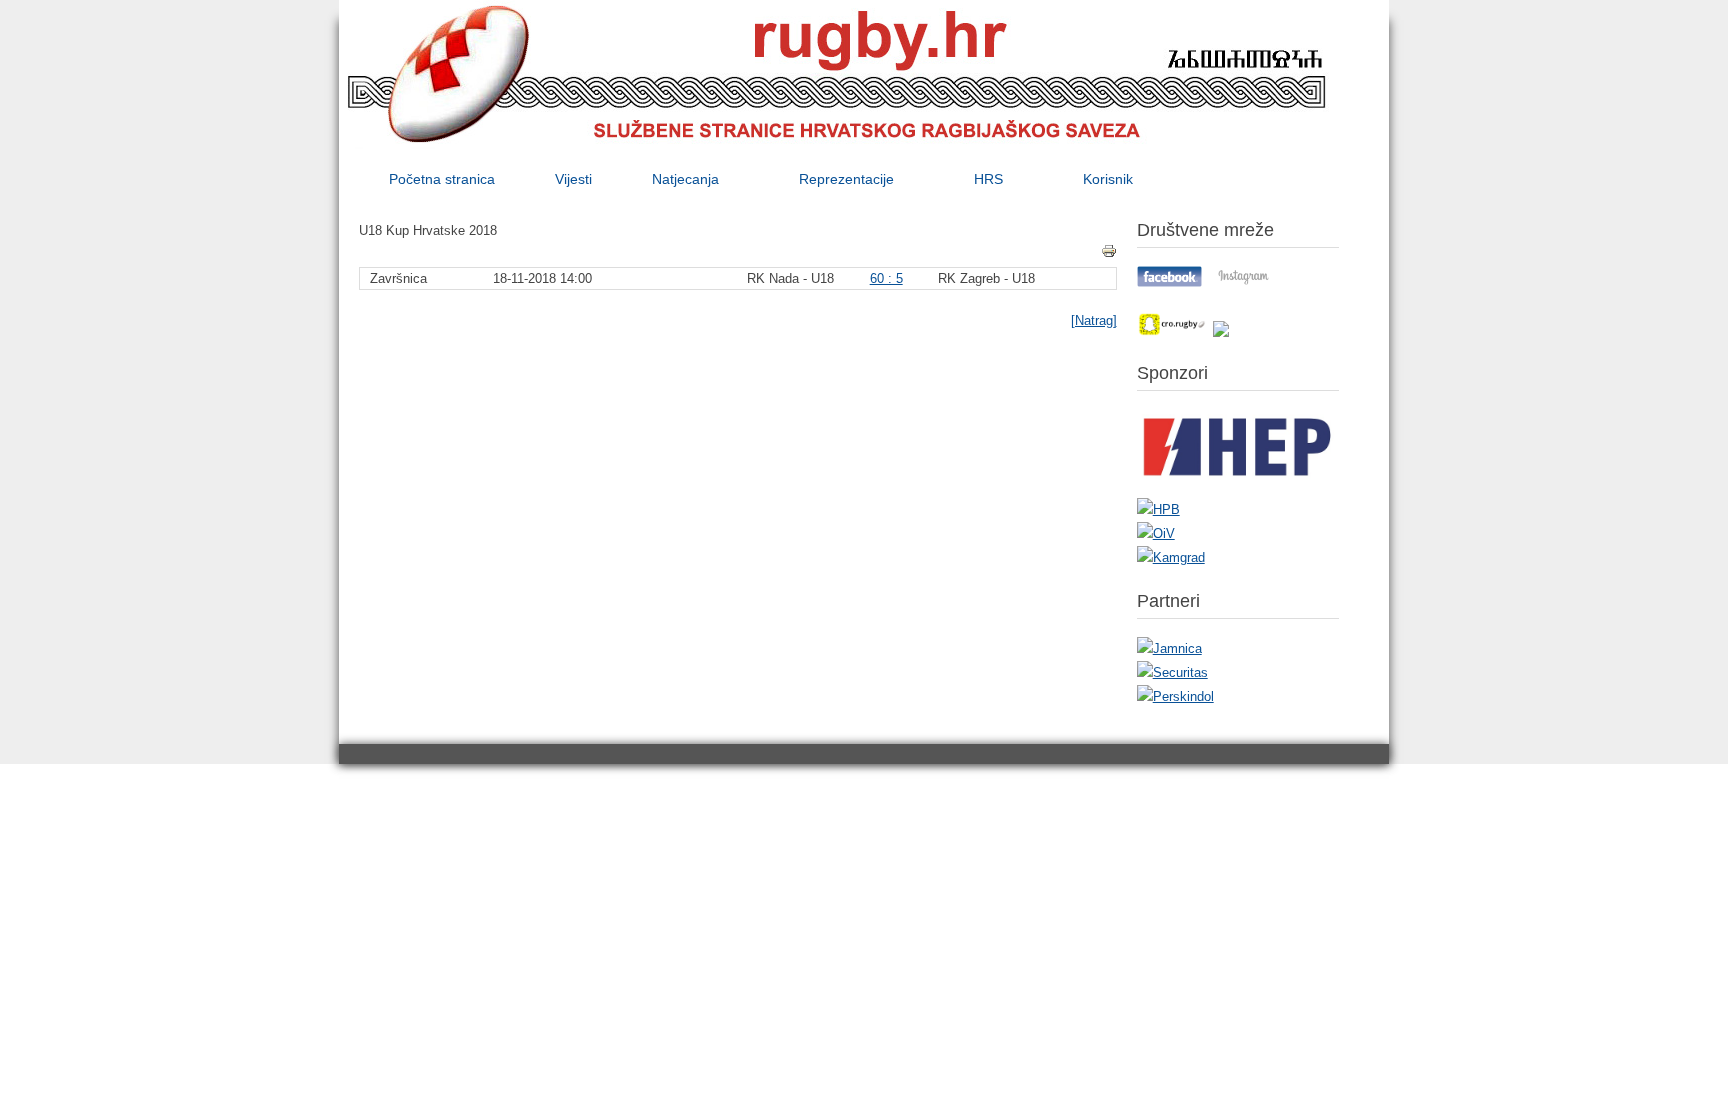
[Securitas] (1172, 672)
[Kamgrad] (1171, 557)
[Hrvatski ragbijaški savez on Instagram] (1243, 282)
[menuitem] (442, 179)
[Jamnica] (1169, 648)
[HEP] (1238, 485)
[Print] (1109, 251)
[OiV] (1156, 533)
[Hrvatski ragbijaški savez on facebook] (1170, 282)
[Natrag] (1094, 320)
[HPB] (1158, 509)
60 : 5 (886, 278)
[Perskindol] (1175, 696)
